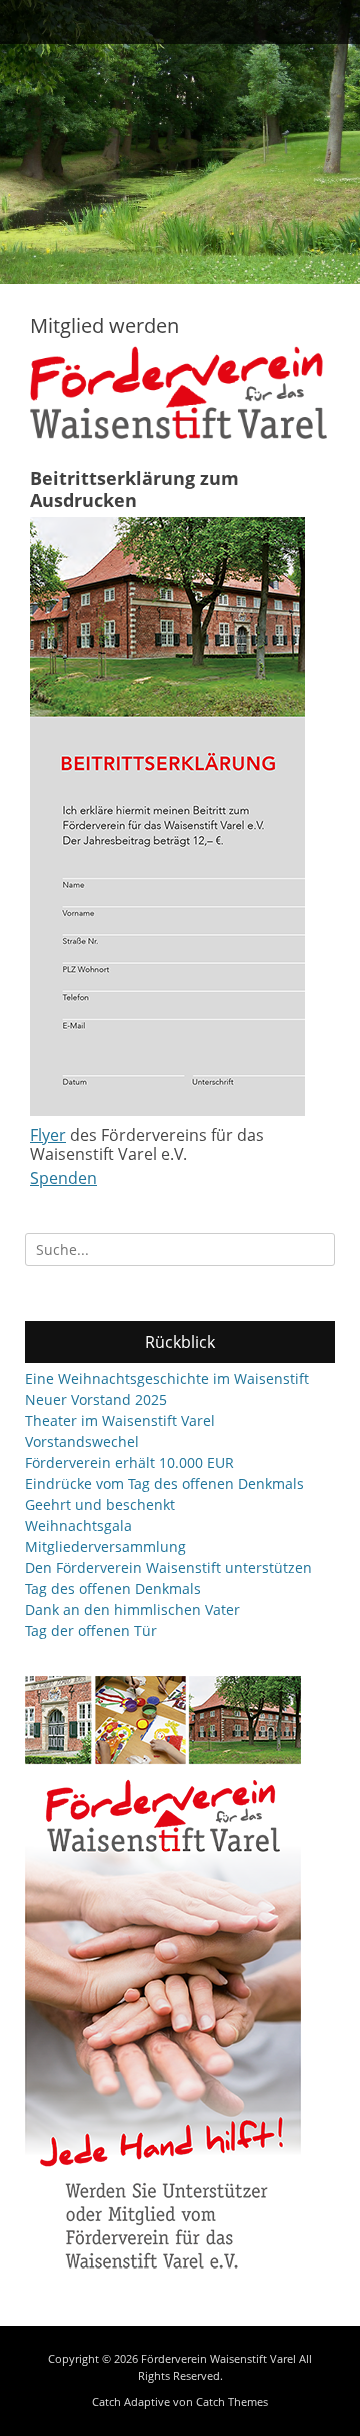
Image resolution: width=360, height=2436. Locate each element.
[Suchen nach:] (180, 1249)
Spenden (63, 1178)
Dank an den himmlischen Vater (132, 1609)
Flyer (48, 1135)
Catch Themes (232, 2401)
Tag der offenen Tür (91, 1630)
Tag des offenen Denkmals (113, 1588)
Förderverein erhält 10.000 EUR (129, 1462)
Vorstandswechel (82, 1441)
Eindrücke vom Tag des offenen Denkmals (164, 1483)
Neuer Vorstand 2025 (96, 1399)
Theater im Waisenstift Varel (120, 1420)
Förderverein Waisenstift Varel (218, 2358)
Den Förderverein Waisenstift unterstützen (168, 1567)
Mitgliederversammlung (105, 1546)
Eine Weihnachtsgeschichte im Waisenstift (167, 1378)
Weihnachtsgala (78, 1525)
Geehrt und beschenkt (100, 1504)
